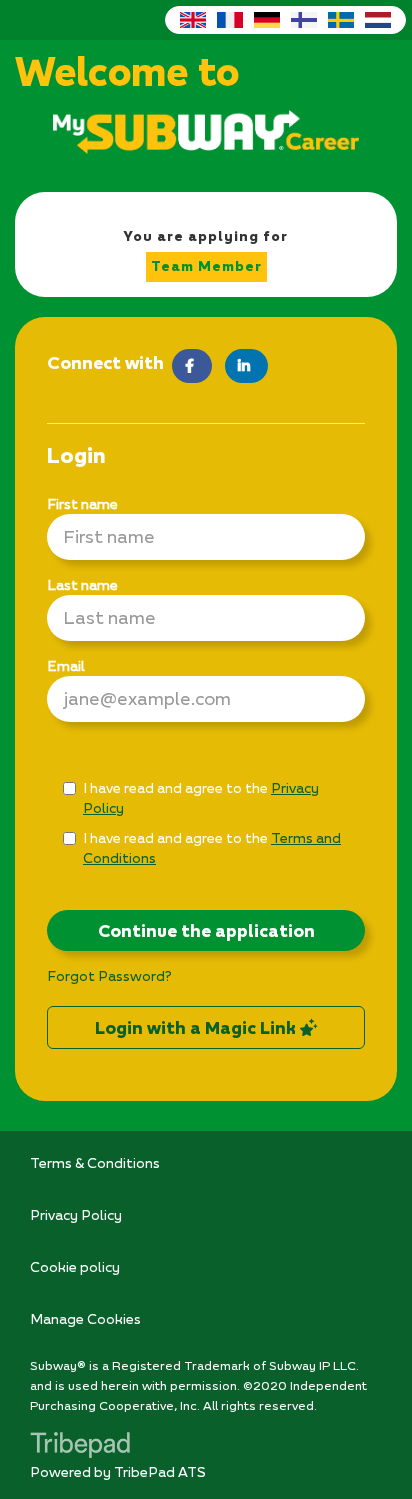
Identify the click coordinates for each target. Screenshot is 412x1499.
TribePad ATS (160, 1471)
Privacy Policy (76, 1214)
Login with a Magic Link (197, 1027)
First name (82, 503)
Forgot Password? (109, 975)
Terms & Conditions (95, 1162)
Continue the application (206, 930)
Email (66, 665)
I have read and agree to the (201, 797)
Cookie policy (75, 1266)
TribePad (80, 1447)
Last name (82, 584)
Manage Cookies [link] (85, 1318)
